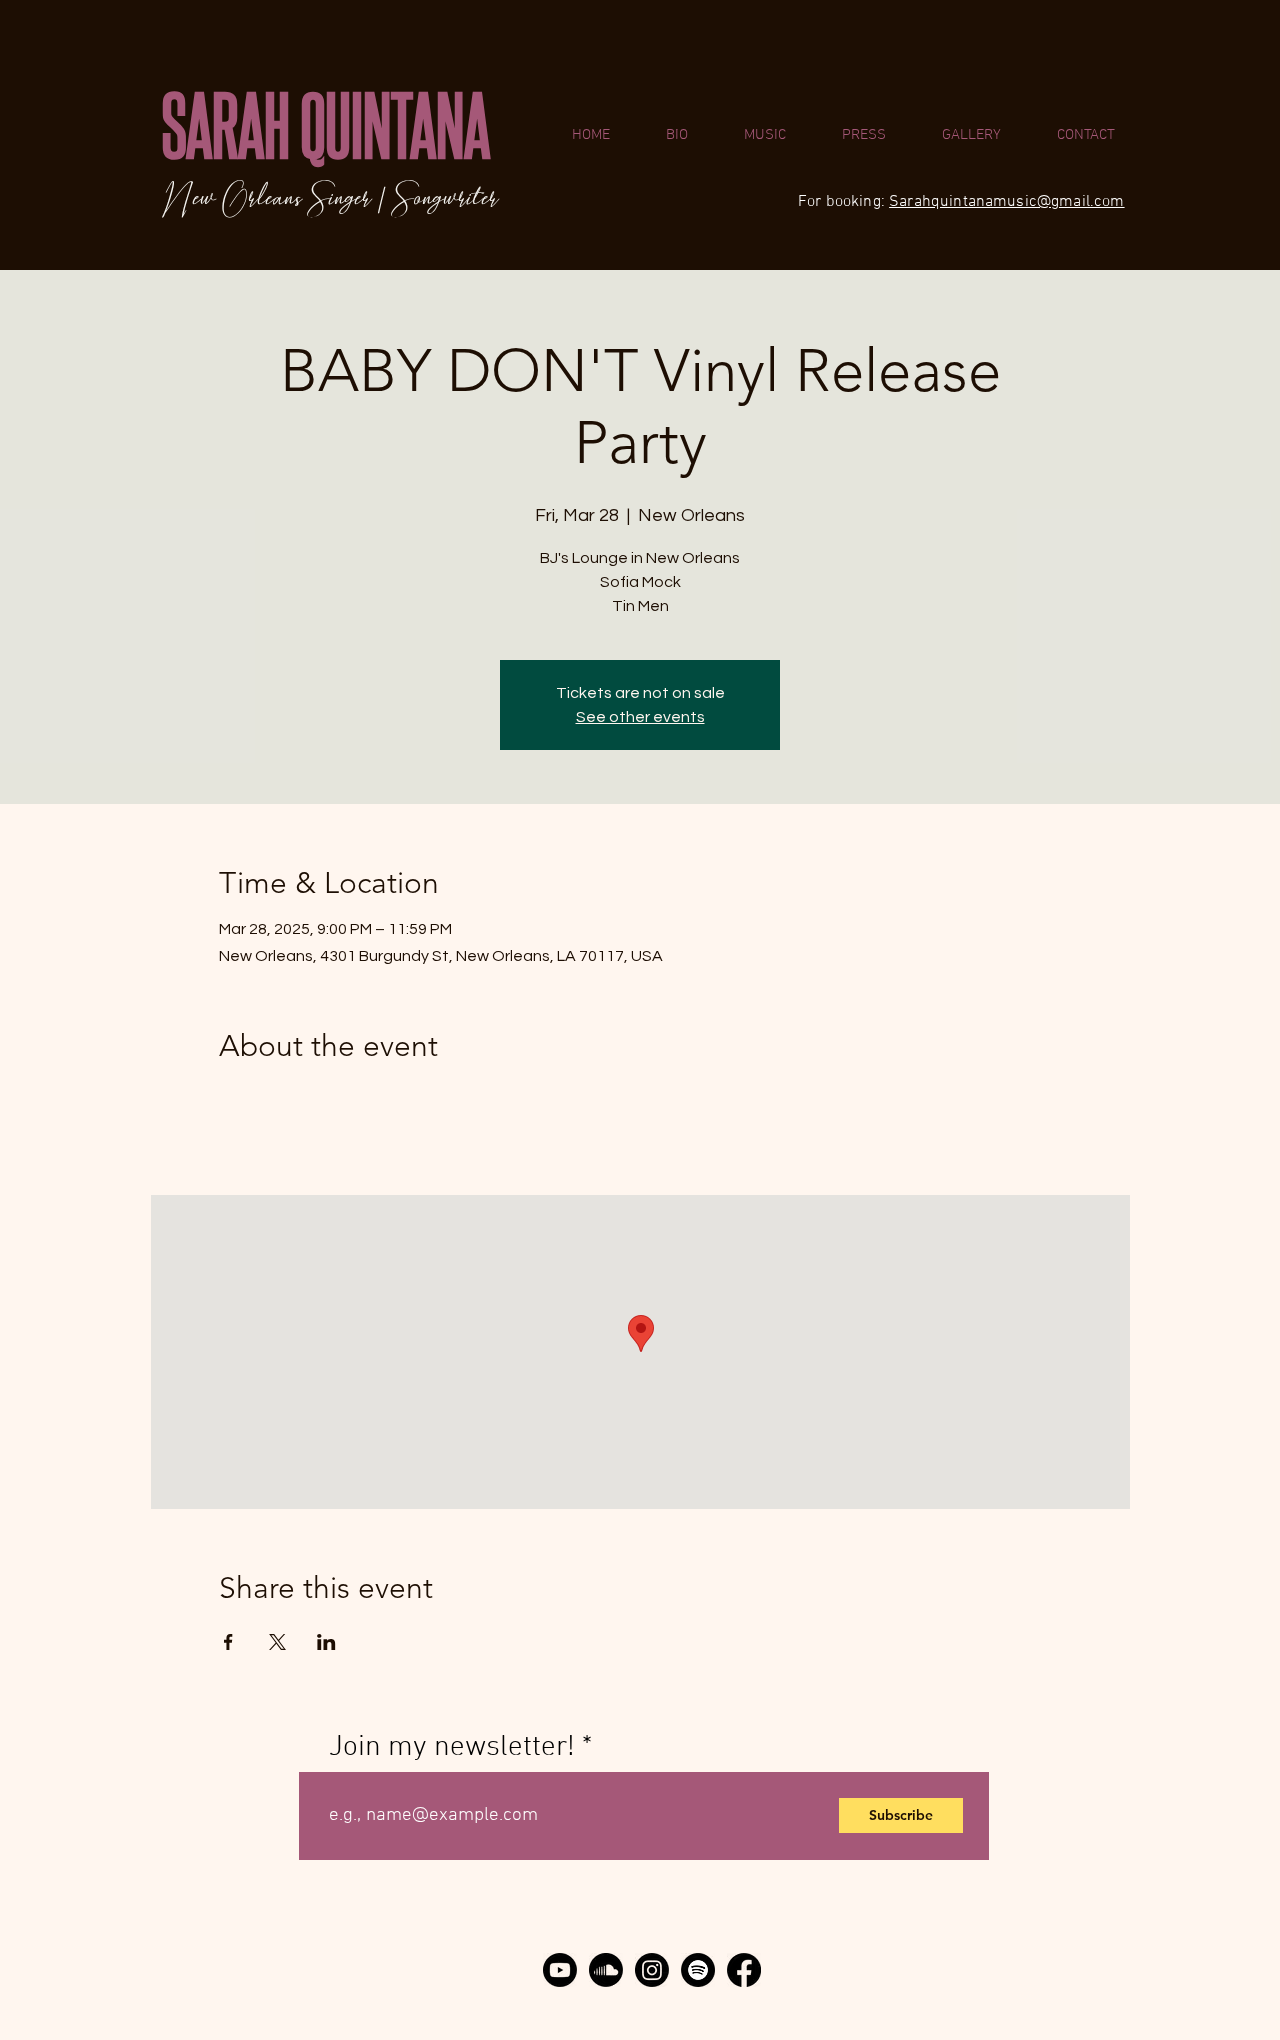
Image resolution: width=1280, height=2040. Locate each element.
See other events (640, 717)
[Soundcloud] (606, 1970)
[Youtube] (560, 1970)
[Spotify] (698, 1970)
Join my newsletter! (452, 1747)
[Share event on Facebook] (228, 1642)
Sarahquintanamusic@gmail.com (1006, 202)
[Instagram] (652, 1970)
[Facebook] (744, 1970)
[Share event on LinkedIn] (326, 1642)
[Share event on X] (277, 1642)
